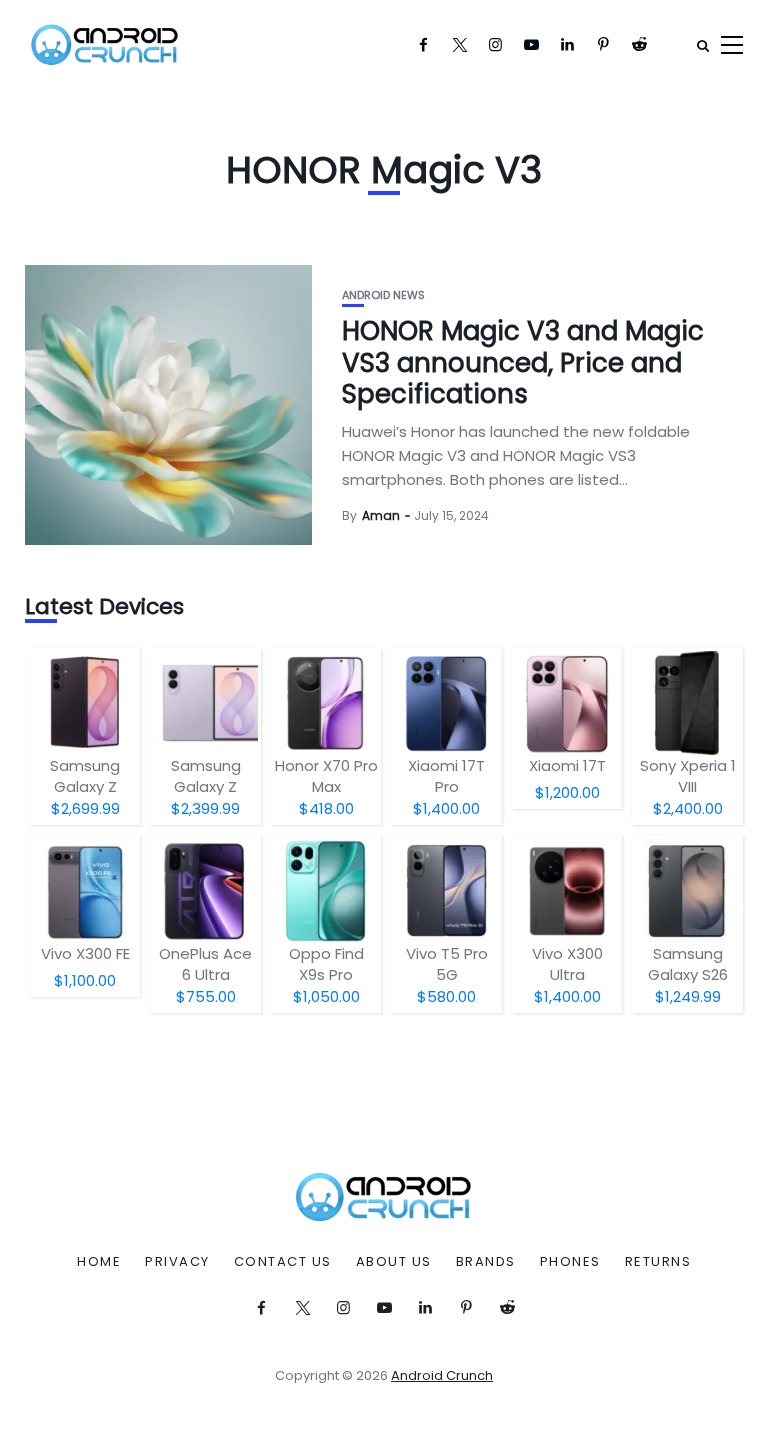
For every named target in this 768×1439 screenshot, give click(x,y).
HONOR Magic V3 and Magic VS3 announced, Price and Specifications (523, 362)
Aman (381, 515)
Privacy (177, 1262)
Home (99, 1262)
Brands (486, 1262)
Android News (383, 295)
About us (394, 1262)
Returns (658, 1262)
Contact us (283, 1262)
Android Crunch (442, 1375)
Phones (570, 1262)
